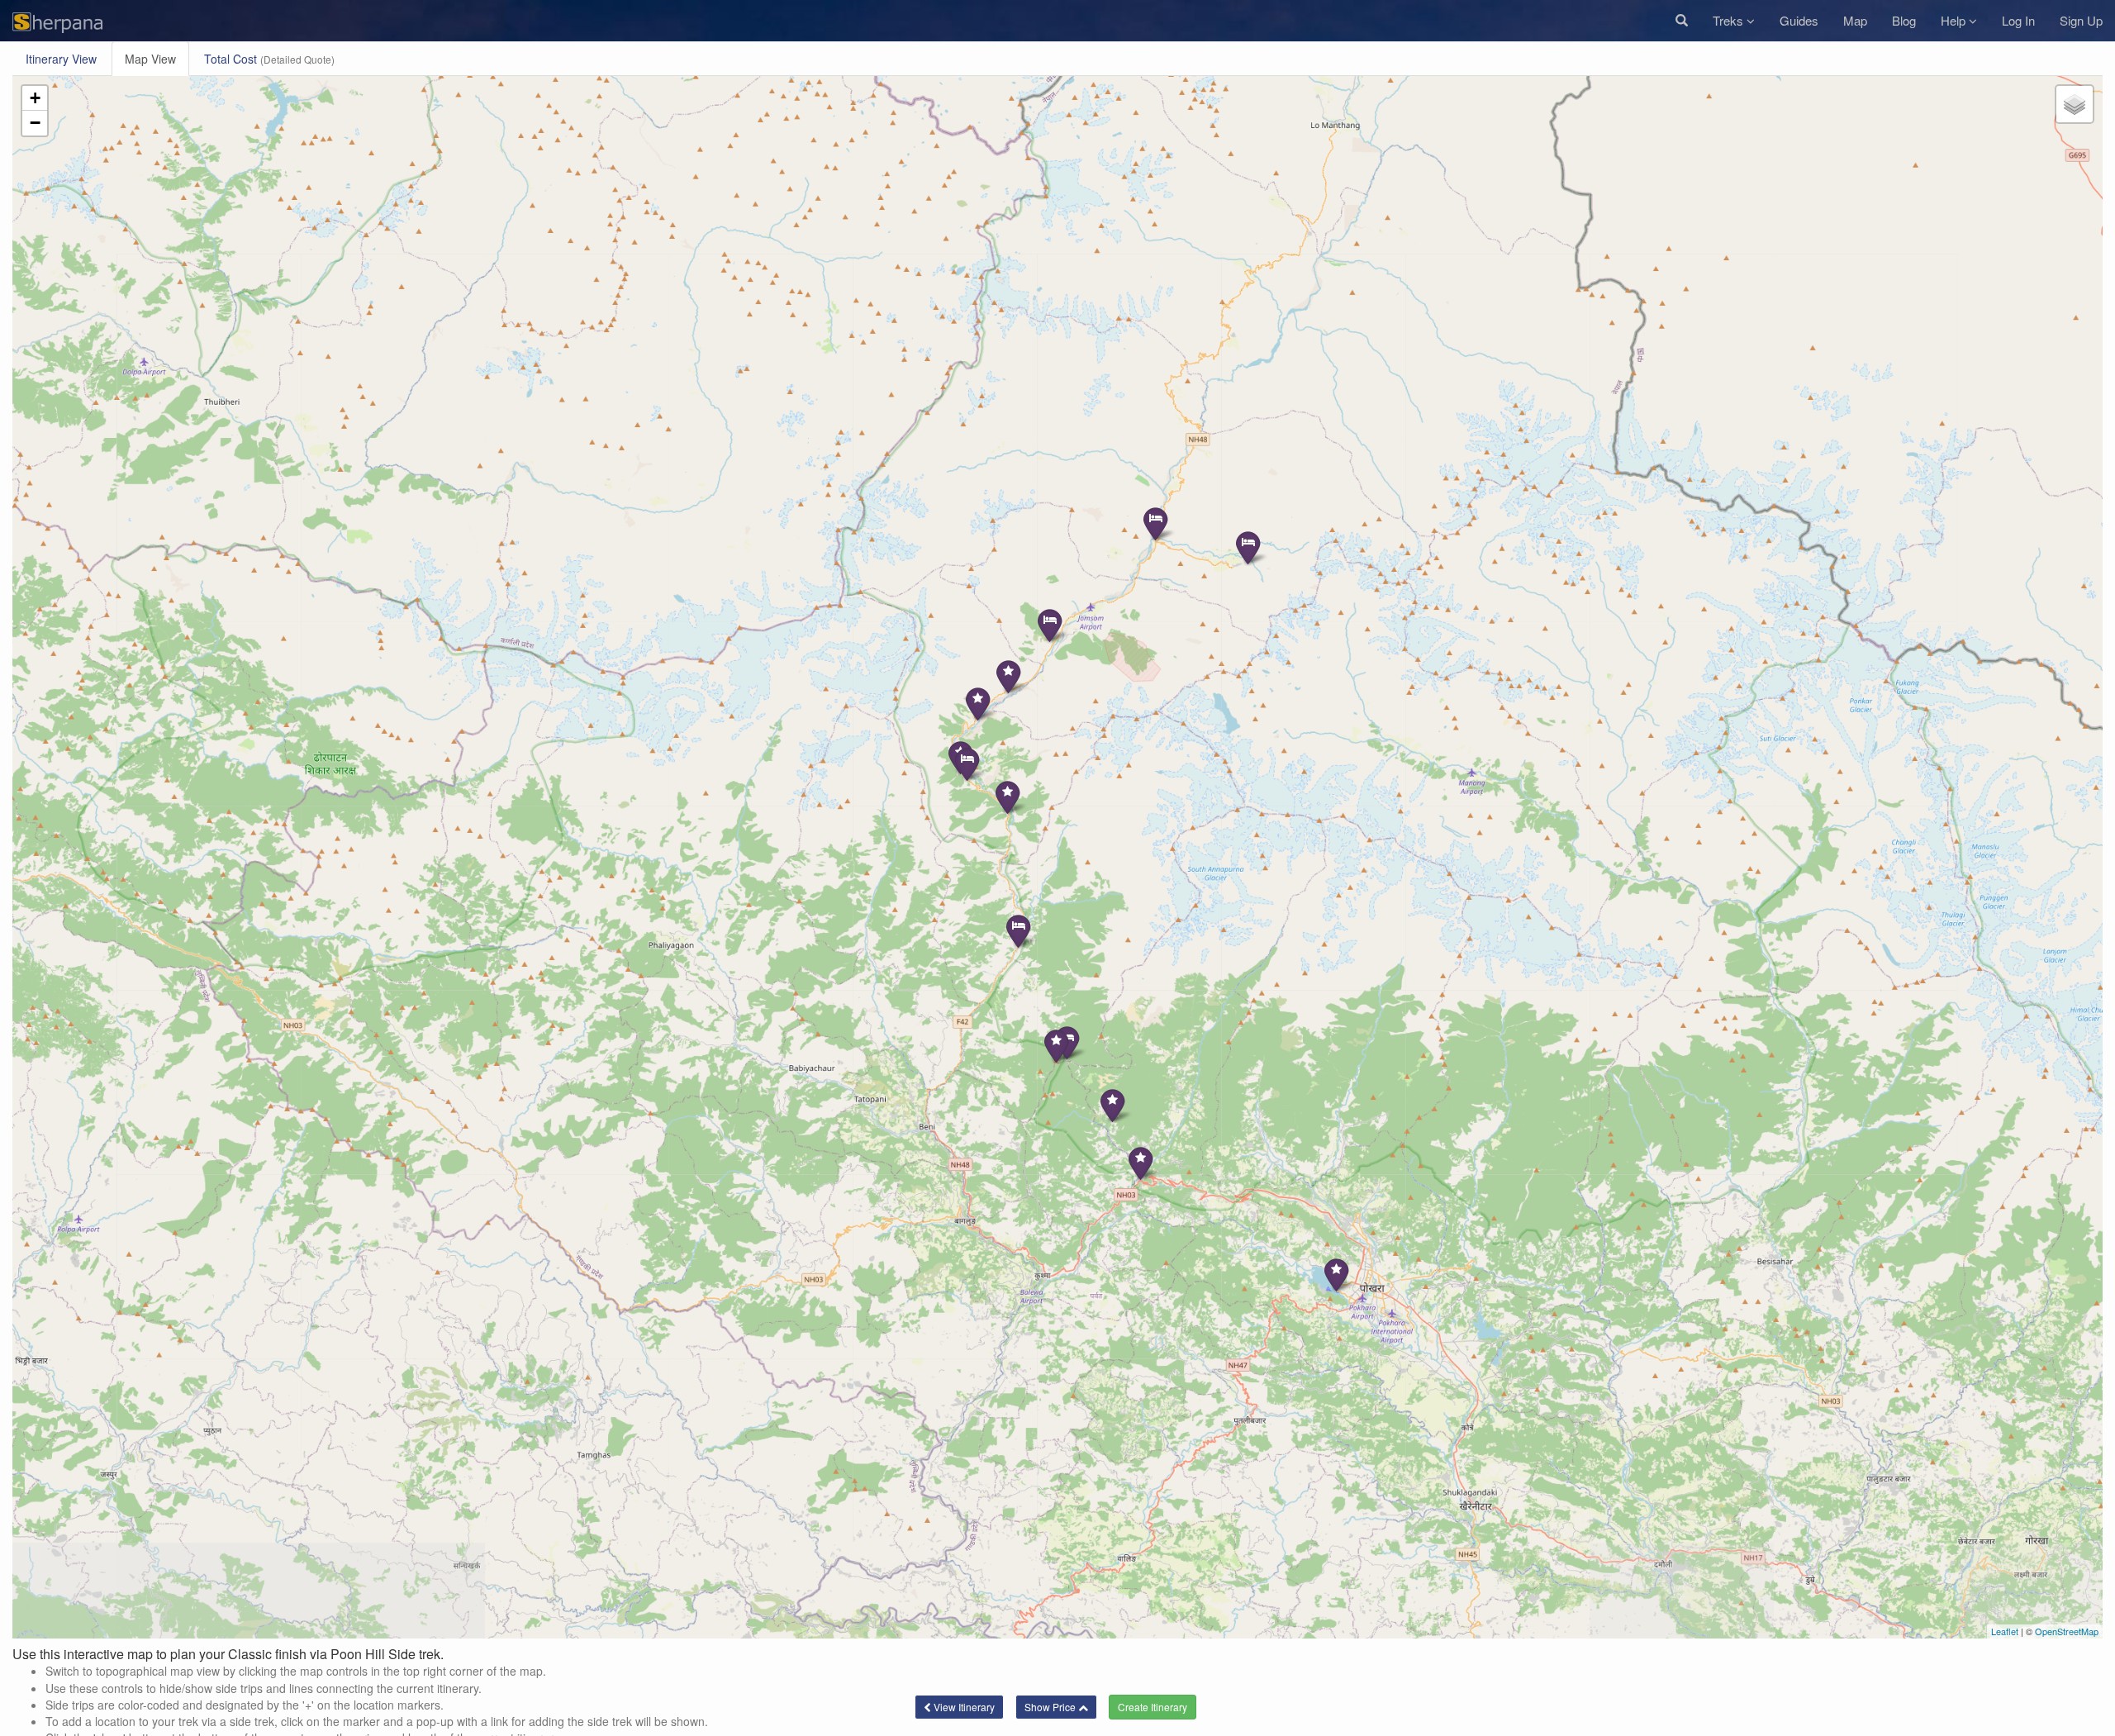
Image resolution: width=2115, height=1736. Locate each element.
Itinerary (61, 59)
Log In (2018, 20)
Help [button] (1955, 20)
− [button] (35, 123)
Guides (1799, 20)
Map (1855, 20)
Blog (1904, 20)
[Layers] (2075, 104)
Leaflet (2005, 1631)
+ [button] (35, 98)
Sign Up (2081, 20)
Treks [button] (1730, 20)
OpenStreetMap (2067, 1631)
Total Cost (269, 59)
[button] (1682, 21)
